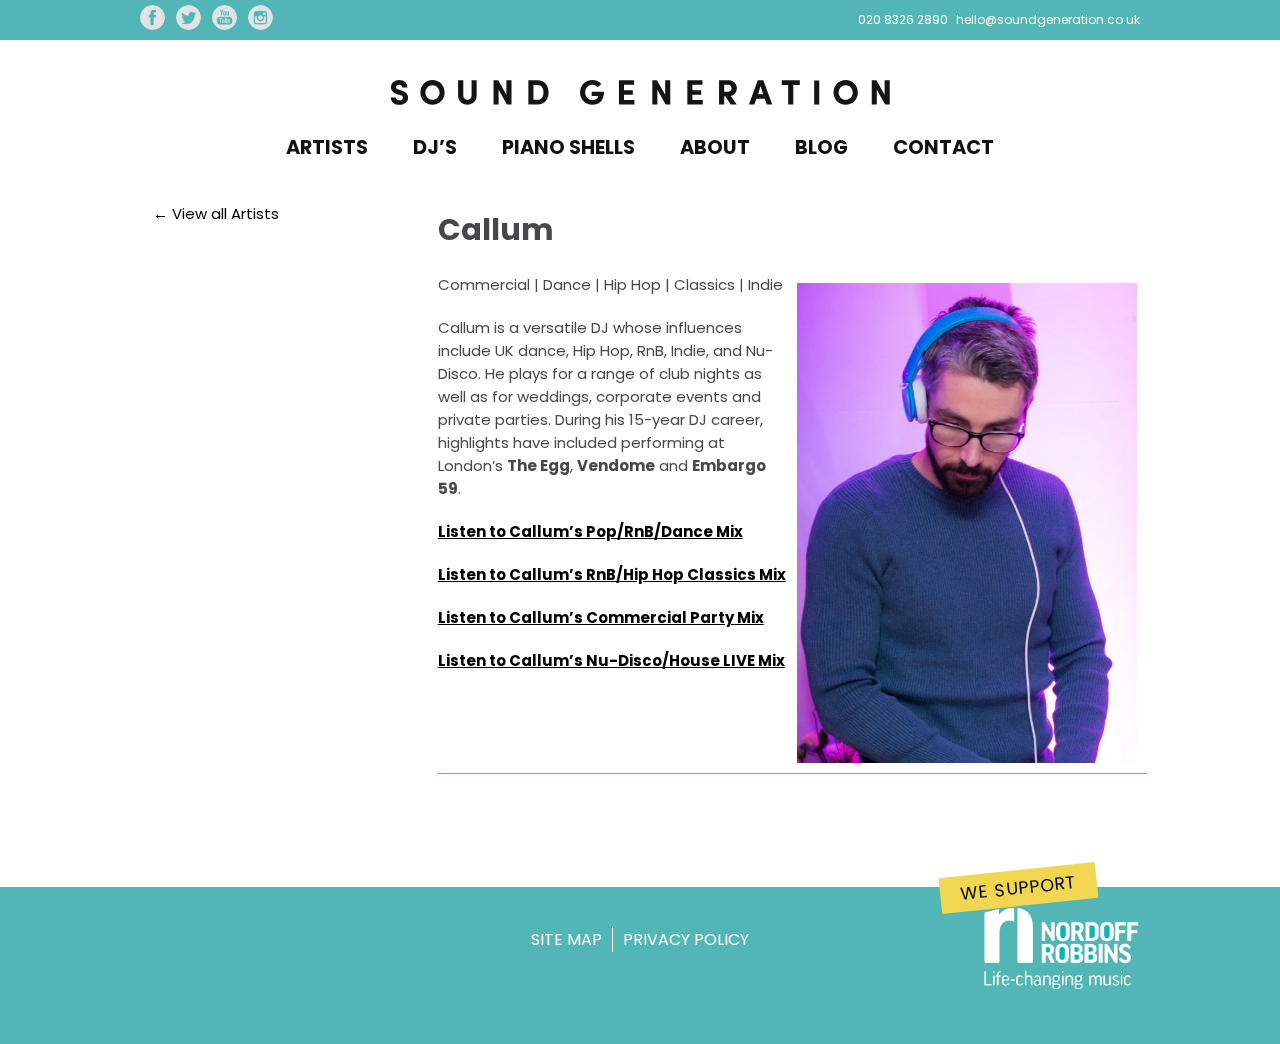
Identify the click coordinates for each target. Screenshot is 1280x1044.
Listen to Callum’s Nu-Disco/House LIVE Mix (611, 660)
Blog (821, 147)
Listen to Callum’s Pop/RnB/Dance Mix (590, 531)
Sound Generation (640, 94)
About (715, 147)
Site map (566, 939)
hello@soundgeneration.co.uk (1048, 19)
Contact (943, 147)
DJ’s (435, 147)
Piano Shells (568, 147)
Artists (327, 147)
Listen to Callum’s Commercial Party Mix (601, 617)
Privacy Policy (686, 939)
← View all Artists (216, 213)
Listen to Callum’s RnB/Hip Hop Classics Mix (612, 574)
